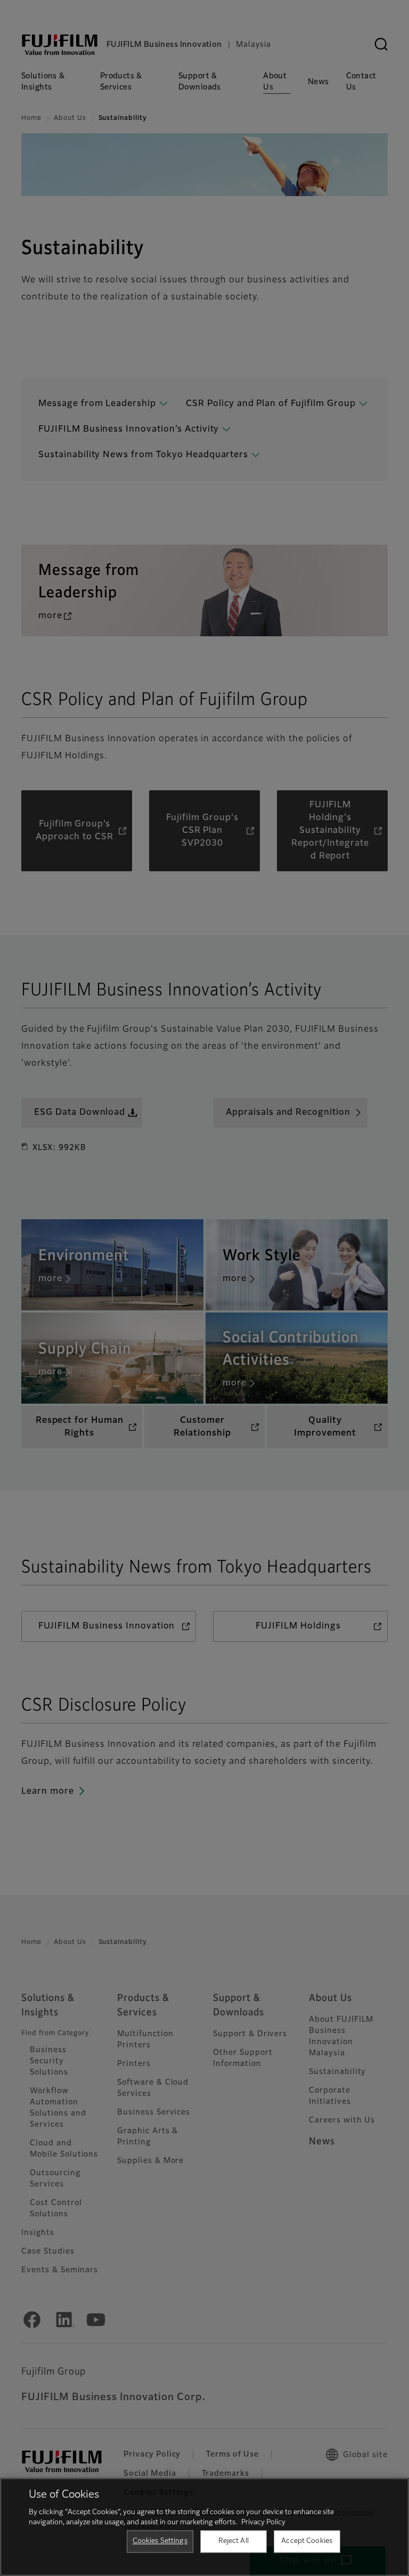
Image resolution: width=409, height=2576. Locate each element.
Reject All (234, 2541)
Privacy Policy (263, 2522)
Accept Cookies (307, 2541)
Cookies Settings (160, 2541)
